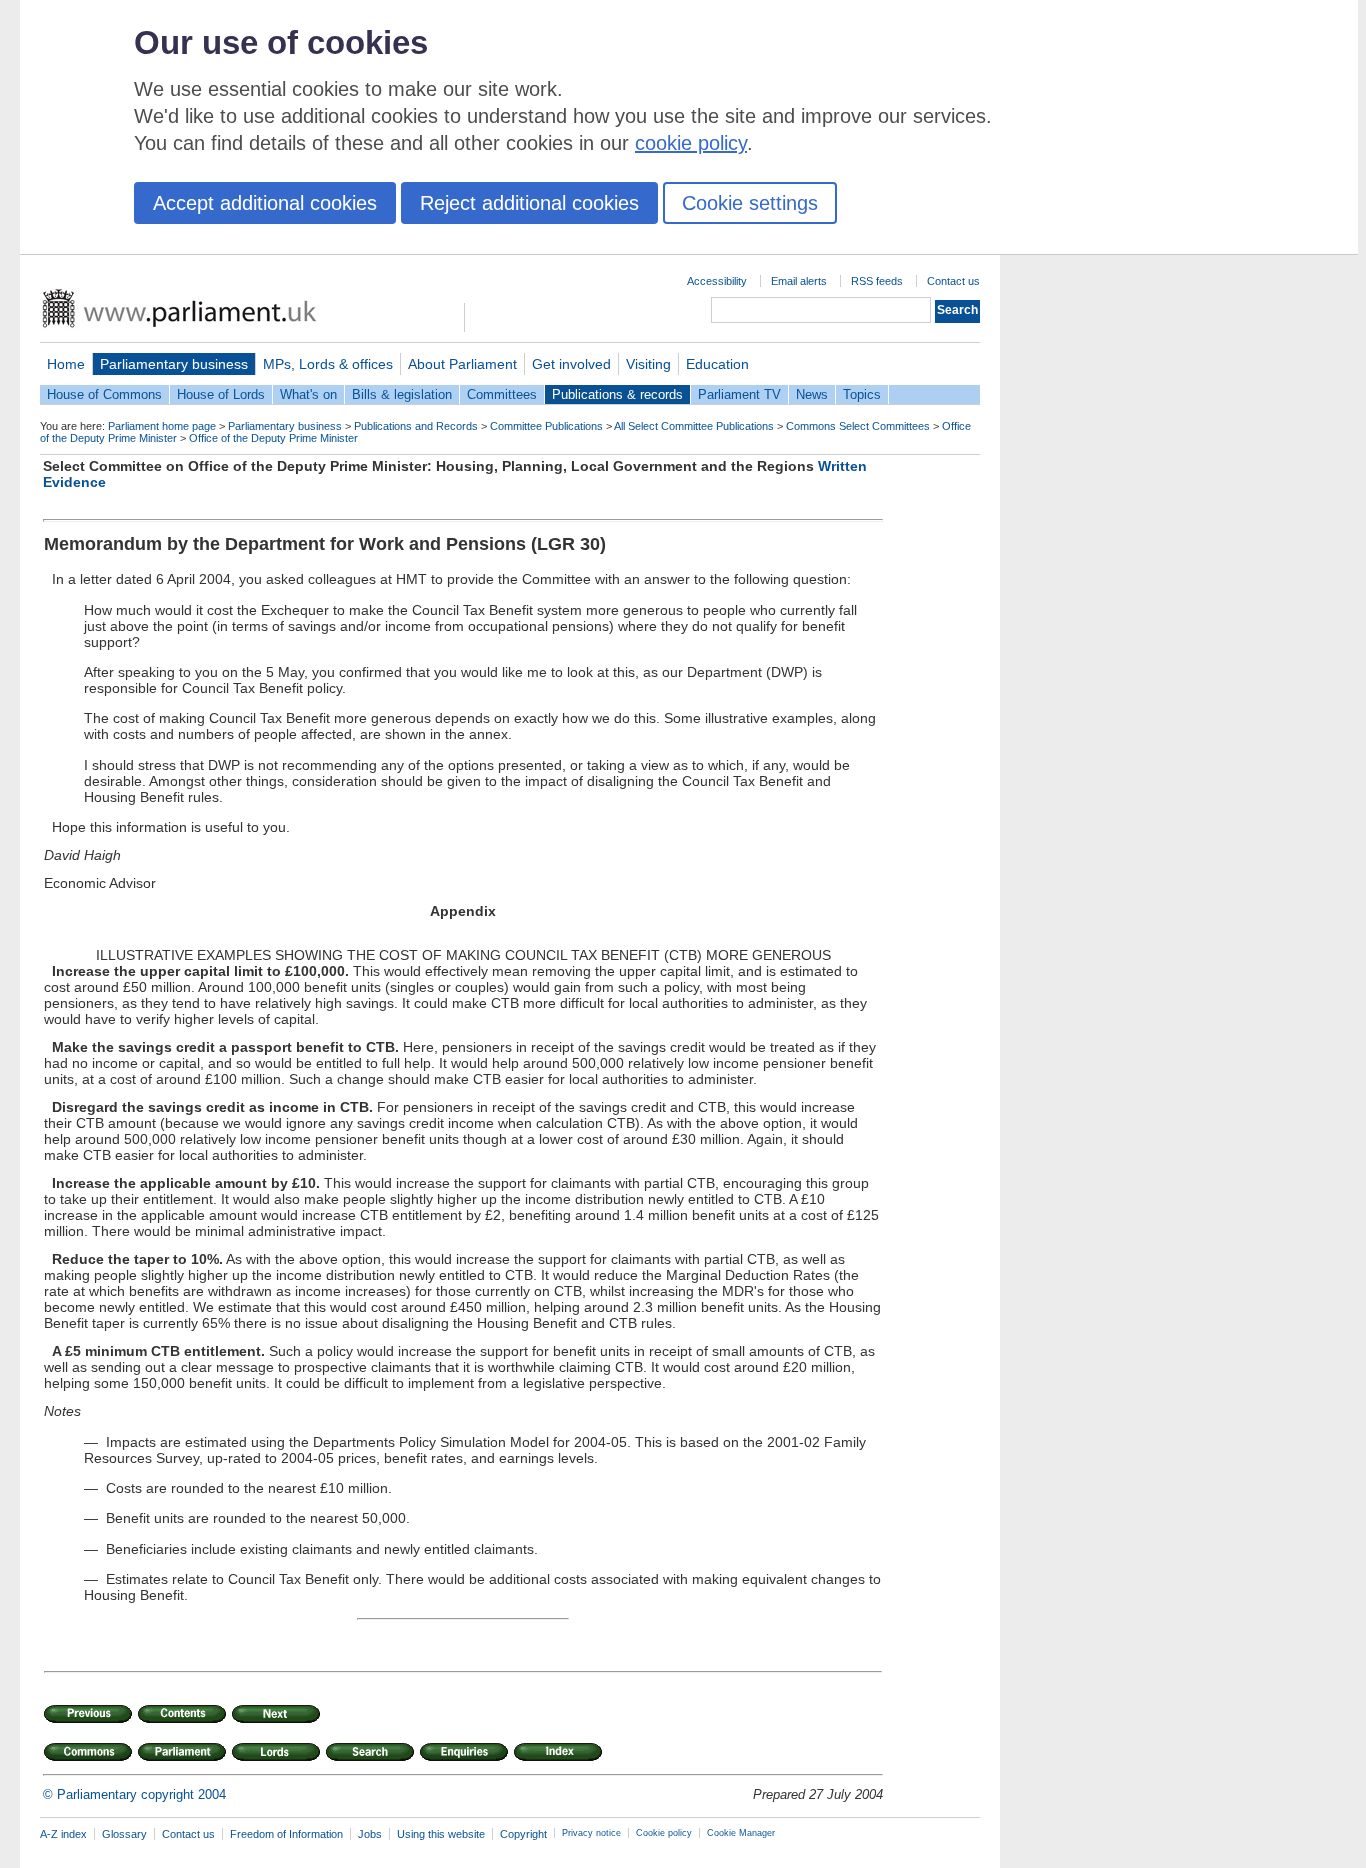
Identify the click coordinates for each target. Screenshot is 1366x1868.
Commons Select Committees (858, 426)
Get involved (571, 364)
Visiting (648, 364)
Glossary (124, 1834)
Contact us (953, 281)
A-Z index (63, 1834)
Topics (862, 394)
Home (66, 364)
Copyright (523, 1834)
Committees (502, 394)
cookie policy (691, 143)
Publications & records (617, 394)
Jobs (370, 1834)
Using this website (441, 1834)
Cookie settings (750, 203)
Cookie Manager (741, 1833)
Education (717, 364)
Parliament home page (162, 426)
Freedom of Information (286, 1834)
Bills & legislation (402, 394)
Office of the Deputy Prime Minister (273, 438)
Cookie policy (664, 1833)
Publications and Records (416, 426)
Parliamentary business (174, 364)
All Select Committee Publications (694, 426)
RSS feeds (877, 281)
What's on (308, 394)
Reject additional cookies (529, 203)
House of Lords (221, 394)
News (812, 394)
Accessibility (717, 281)
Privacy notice (591, 1833)
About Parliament (462, 364)
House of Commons (104, 394)
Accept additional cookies (265, 203)
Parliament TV (739, 394)
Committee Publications (546, 426)
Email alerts (799, 281)
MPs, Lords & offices (328, 364)
